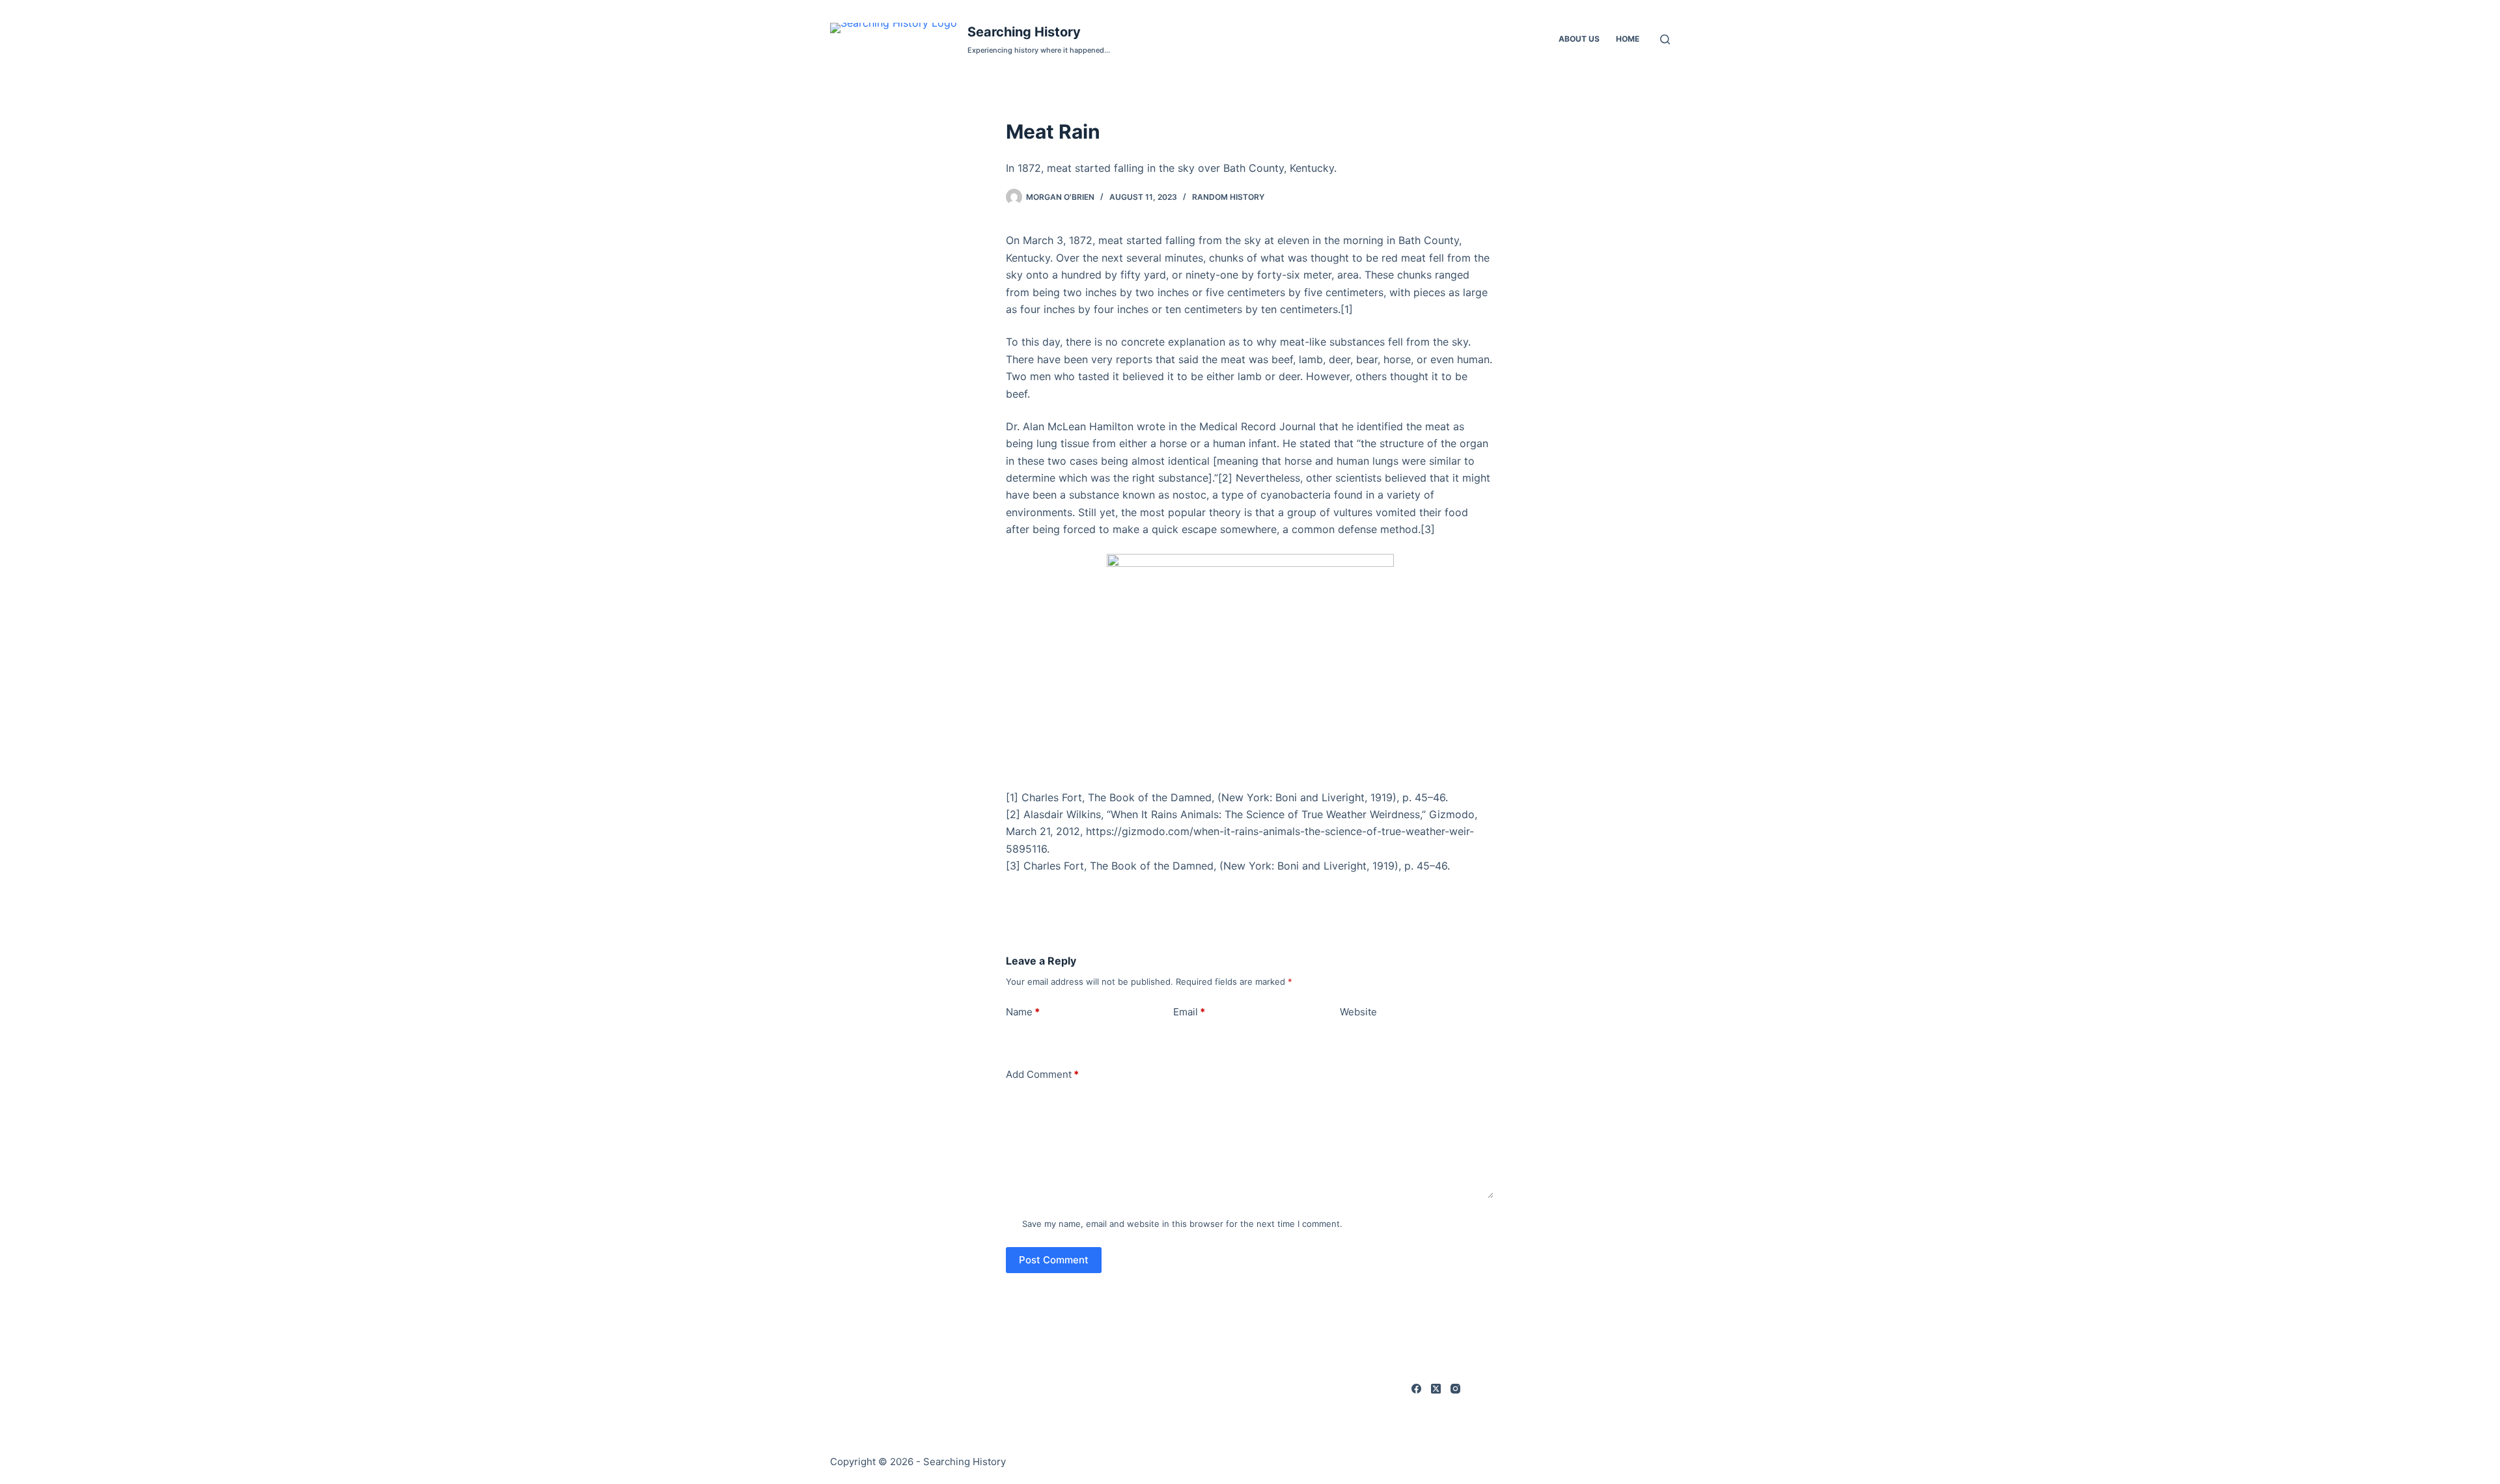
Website (1358, 1012)
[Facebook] (1416, 1389)
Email (1189, 1012)
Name (1023, 1012)
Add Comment (1042, 1074)
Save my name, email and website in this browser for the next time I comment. (1182, 1224)
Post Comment (1054, 1260)
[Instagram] (1455, 1389)
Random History (1228, 197)
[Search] (1665, 39)
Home (1628, 39)
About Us (1579, 39)
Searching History (1024, 32)
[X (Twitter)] (1436, 1389)
